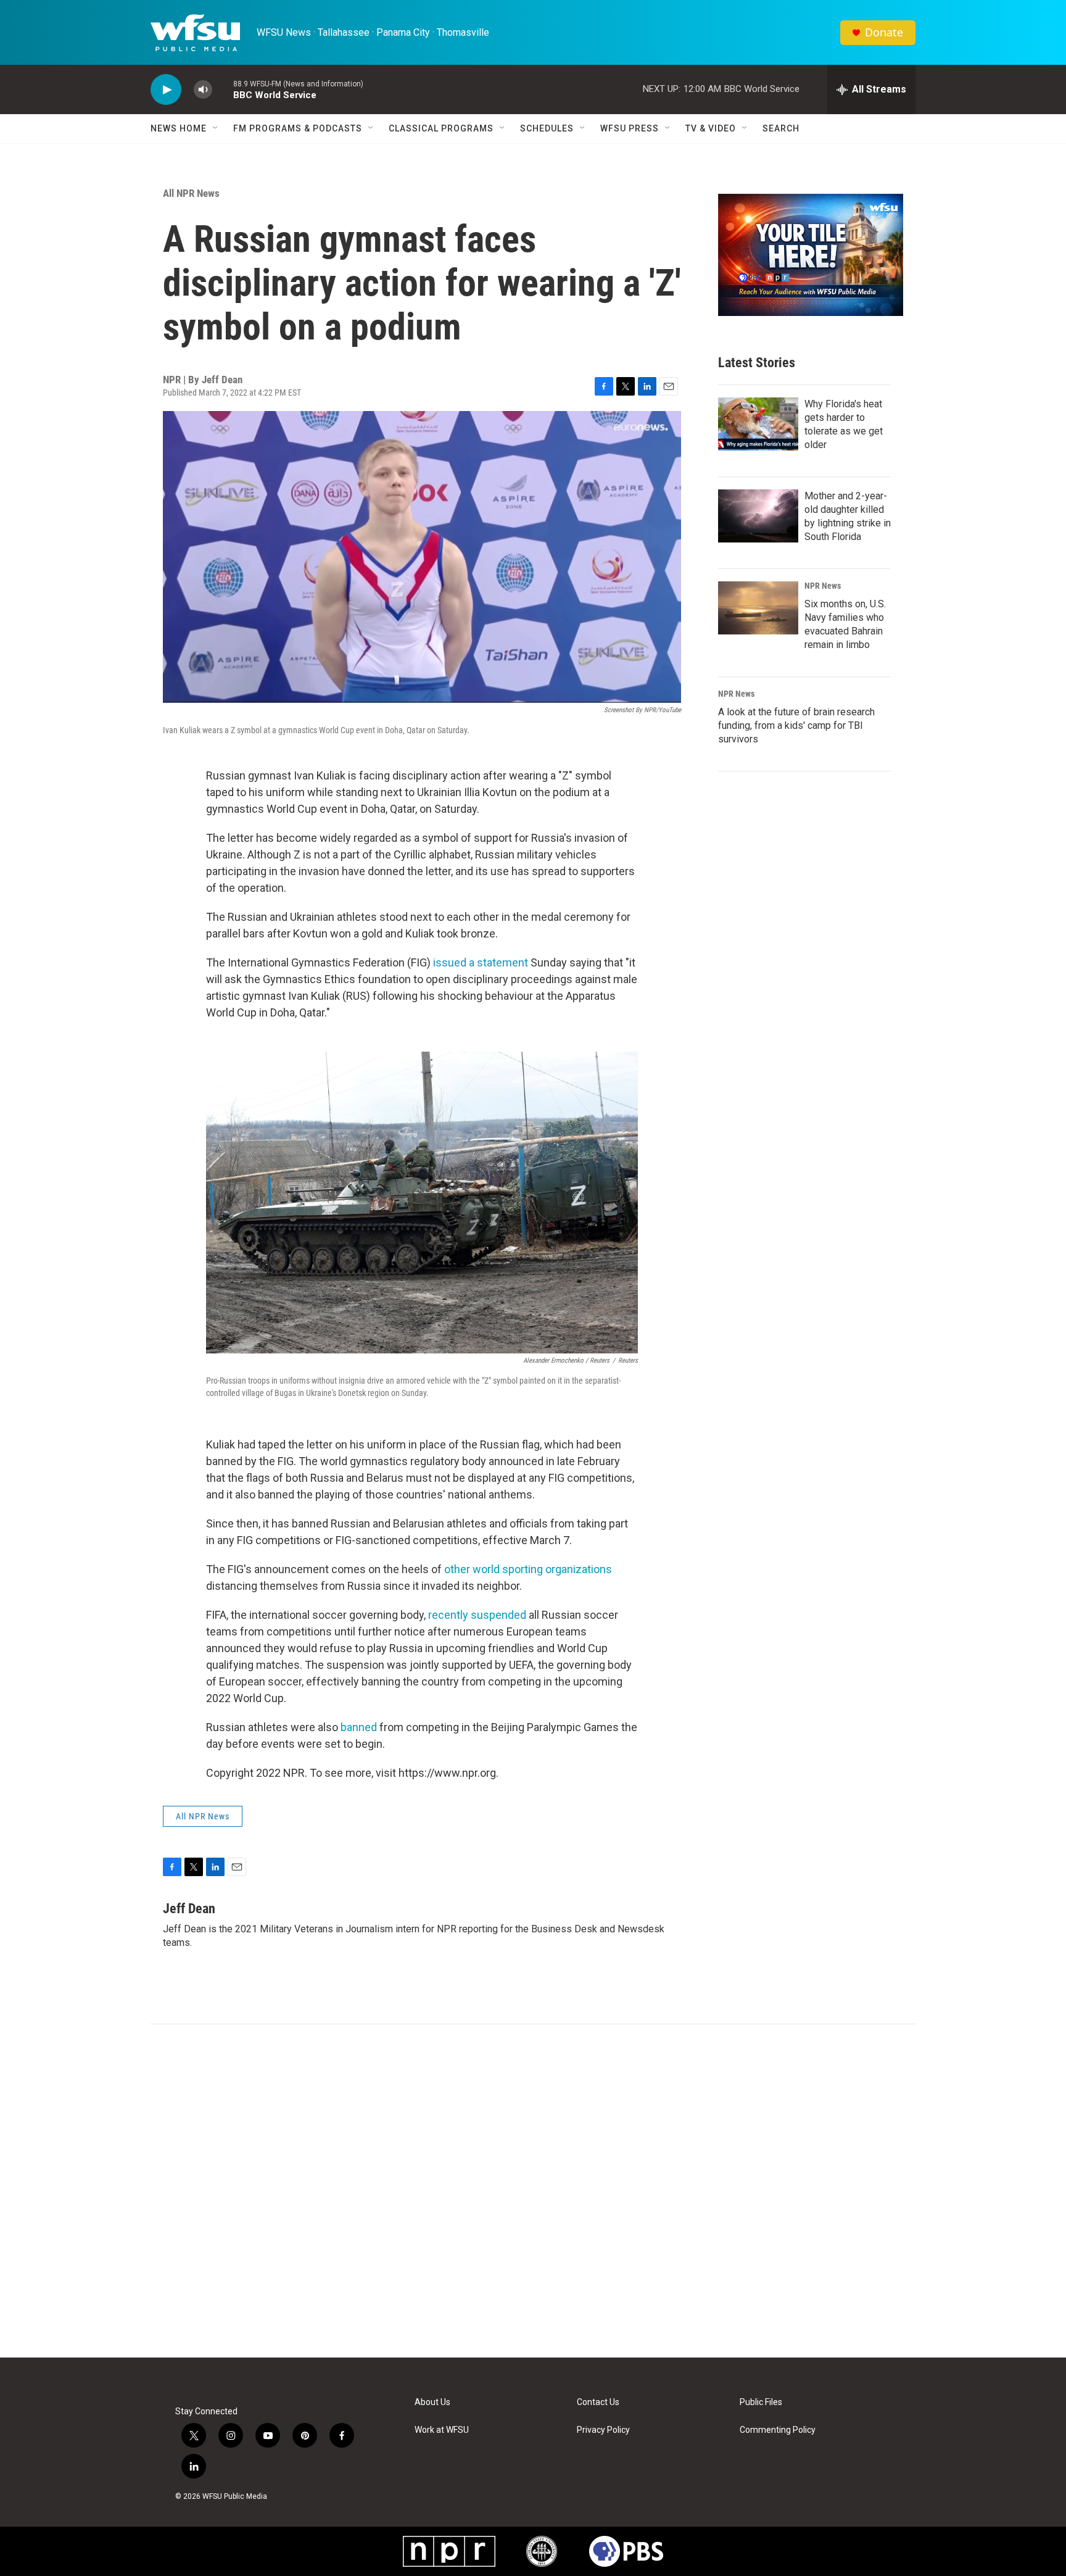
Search (781, 128)
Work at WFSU (442, 2430)
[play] (166, 90)
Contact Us (598, 2402)
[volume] (203, 90)
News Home (179, 128)
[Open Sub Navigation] (216, 128)
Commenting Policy (778, 2430)
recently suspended (477, 1615)
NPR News (823, 586)
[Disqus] (533, 2191)
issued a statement (481, 962)
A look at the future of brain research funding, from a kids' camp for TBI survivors (796, 725)
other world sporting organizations (528, 1569)
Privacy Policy (603, 2430)
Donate (884, 32)
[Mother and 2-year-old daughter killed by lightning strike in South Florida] (758, 516)
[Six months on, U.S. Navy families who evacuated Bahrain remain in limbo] (758, 608)
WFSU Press (630, 128)
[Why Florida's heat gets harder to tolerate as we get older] (758, 424)
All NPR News (191, 193)
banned (359, 1727)
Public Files (761, 2402)
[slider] (223, 89)
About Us (432, 2402)
